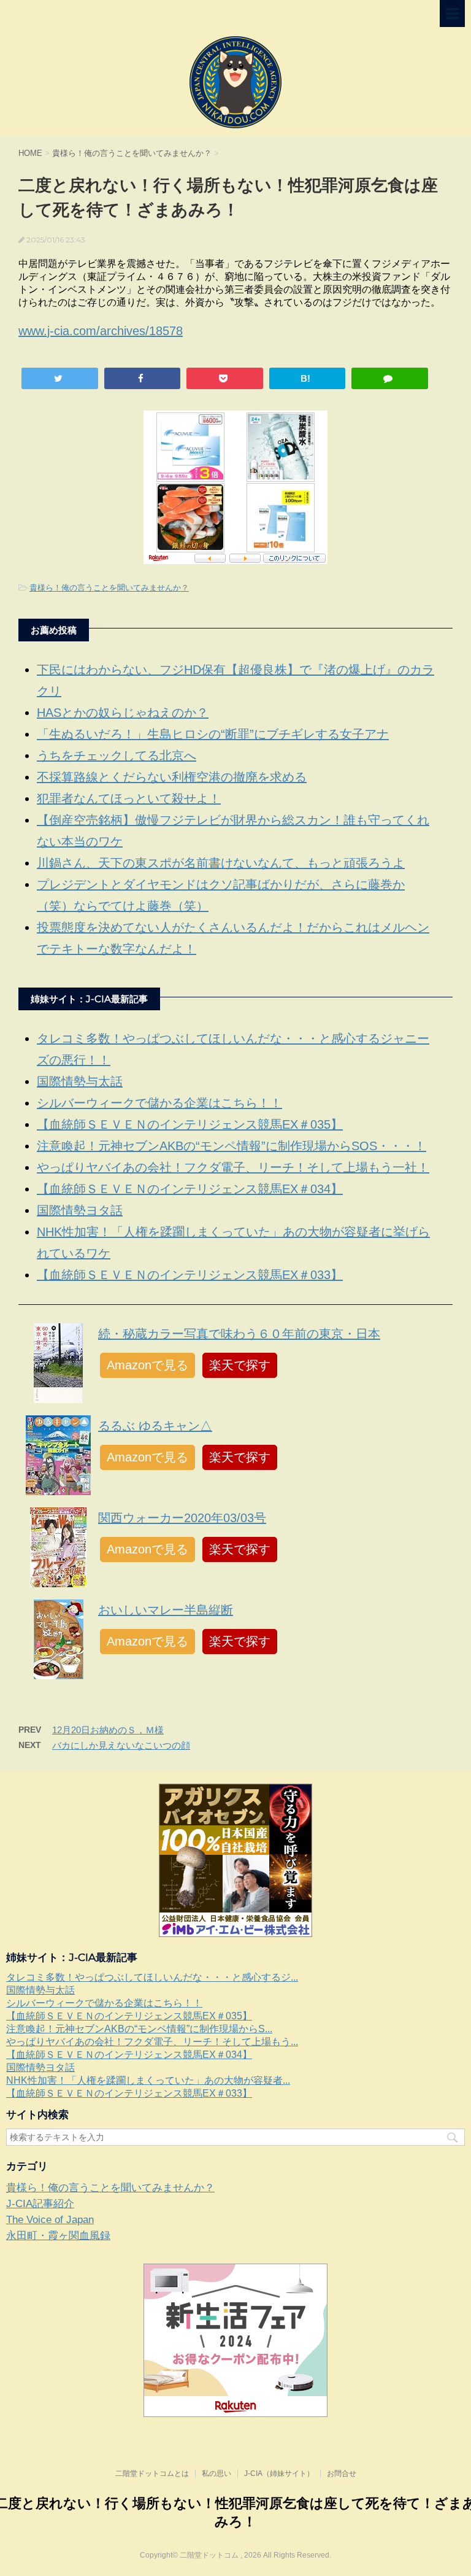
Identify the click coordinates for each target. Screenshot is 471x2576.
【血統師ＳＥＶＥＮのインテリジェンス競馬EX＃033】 (190, 1275)
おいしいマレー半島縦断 (166, 1610)
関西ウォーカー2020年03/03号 (182, 1518)
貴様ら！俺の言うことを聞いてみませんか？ (109, 588)
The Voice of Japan (50, 2220)
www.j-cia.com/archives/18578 (101, 331)
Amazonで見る (147, 1365)
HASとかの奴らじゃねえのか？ (123, 713)
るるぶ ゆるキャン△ (155, 1426)
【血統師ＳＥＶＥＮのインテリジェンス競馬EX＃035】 (190, 1124)
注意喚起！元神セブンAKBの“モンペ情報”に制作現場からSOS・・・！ (232, 1146)
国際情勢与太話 (80, 1081)
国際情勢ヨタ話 (80, 1210)
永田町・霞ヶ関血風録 (58, 2236)
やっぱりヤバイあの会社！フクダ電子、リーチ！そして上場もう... (152, 2042)
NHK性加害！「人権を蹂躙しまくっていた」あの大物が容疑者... (148, 2080)
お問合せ (342, 2474)
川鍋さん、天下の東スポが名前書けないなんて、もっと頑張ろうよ (221, 863)
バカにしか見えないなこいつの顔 (121, 1745)
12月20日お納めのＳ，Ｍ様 (108, 1730)
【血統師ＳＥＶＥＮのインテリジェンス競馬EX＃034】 (190, 1189)
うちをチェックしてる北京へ (117, 756)
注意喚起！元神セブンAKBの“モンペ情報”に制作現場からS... (139, 2029)
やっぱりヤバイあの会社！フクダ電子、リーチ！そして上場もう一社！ (233, 1167)
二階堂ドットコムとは (152, 2474)
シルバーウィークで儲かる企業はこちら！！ (159, 1103)
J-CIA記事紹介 (40, 2204)
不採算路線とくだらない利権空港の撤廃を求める (172, 777)
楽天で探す (240, 1365)
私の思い (216, 2474)
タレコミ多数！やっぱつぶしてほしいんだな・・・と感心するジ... (152, 1977)
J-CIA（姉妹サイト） (279, 2474)
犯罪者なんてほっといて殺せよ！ (129, 799)
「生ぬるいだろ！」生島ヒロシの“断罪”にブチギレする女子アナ (213, 734)
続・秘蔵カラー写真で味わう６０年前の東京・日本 (239, 1334)
